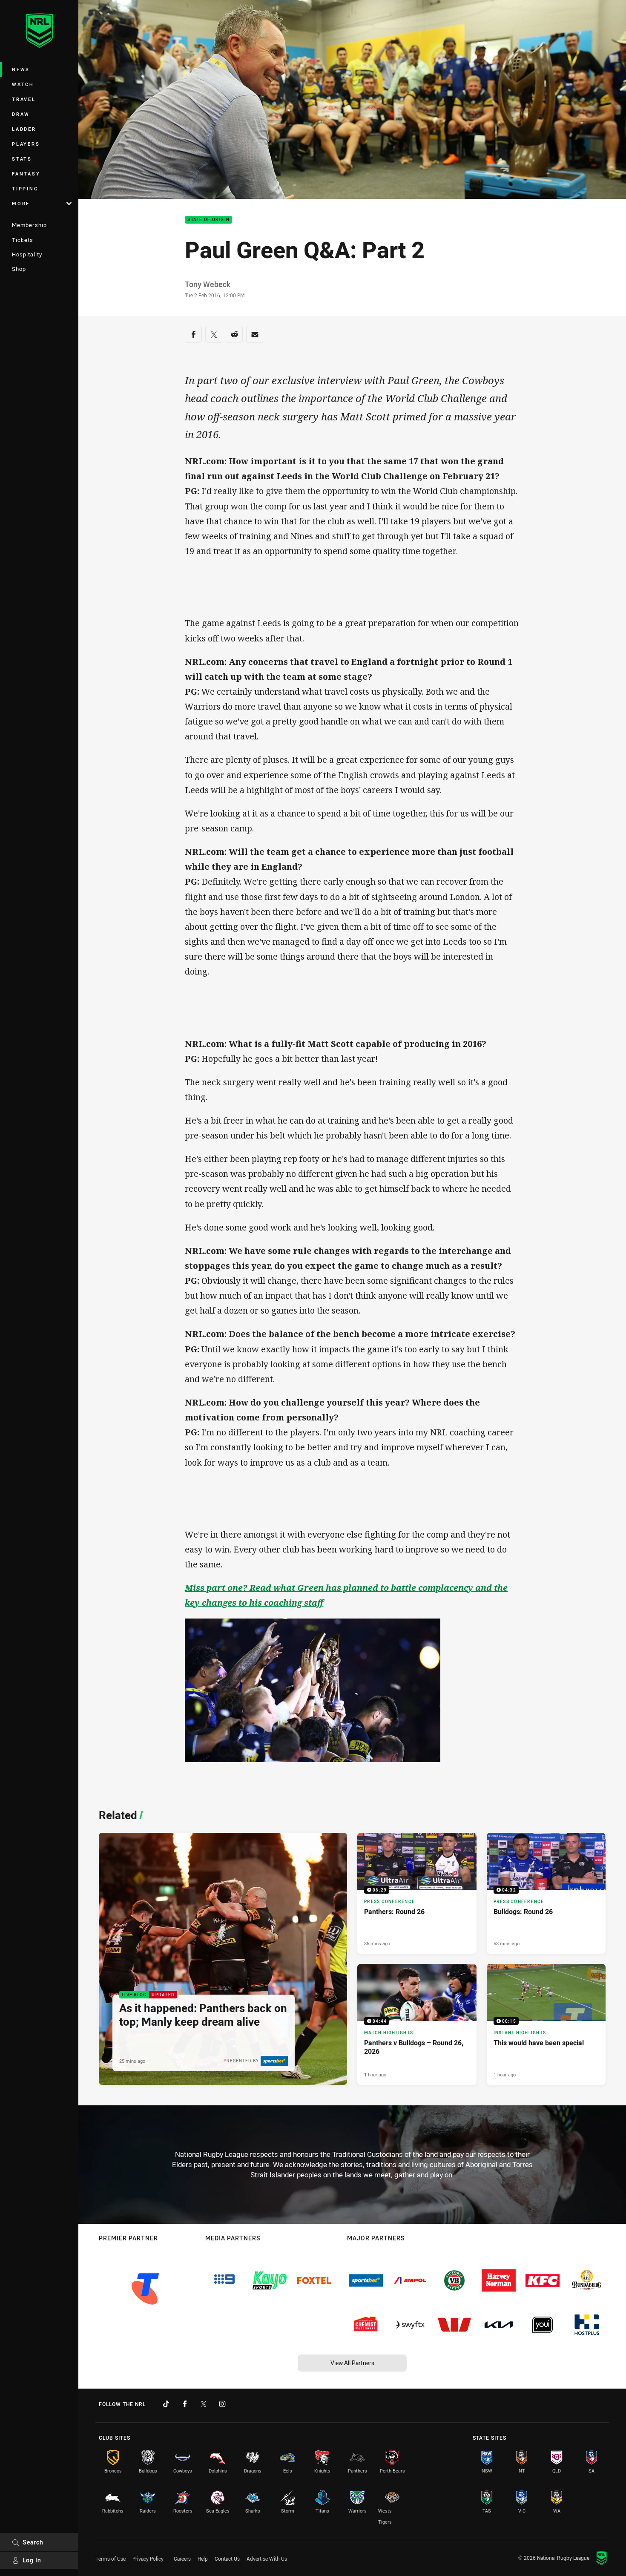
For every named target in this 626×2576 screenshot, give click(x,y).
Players (26, 144)
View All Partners (352, 2363)
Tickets (23, 240)
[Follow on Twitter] (204, 2404)
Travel (24, 99)
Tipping (25, 188)
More (21, 203)
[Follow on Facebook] (185, 2404)
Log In (32, 2560)
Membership (29, 225)
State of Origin (208, 220)
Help (203, 2559)
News (21, 69)
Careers (182, 2559)
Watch (23, 84)
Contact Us (227, 2559)
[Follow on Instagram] (222, 2404)
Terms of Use (111, 2559)
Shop (19, 269)
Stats (22, 159)
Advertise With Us (267, 2559)
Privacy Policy (148, 2559)
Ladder (24, 129)
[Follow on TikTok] (166, 2404)
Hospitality (27, 254)
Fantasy (26, 174)
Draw (21, 114)
